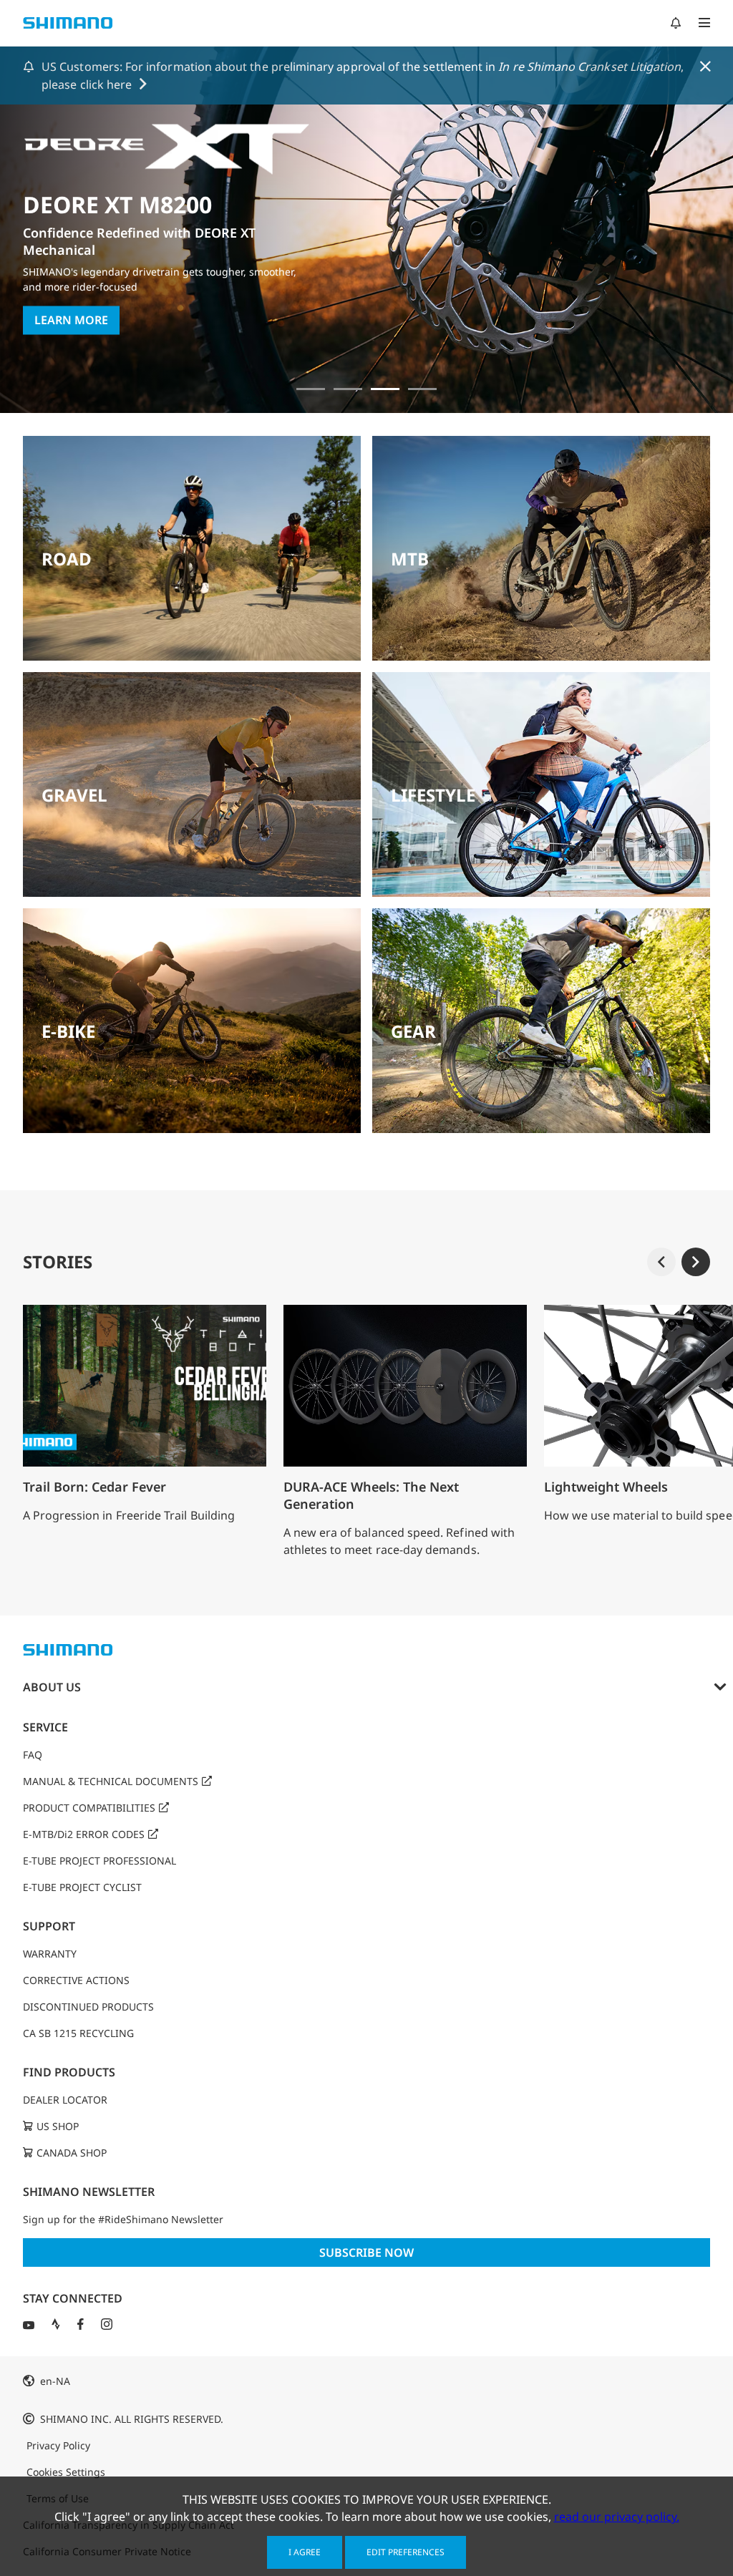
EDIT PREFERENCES (406, 2552)
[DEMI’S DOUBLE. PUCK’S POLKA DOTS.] (311, 389)
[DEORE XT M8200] (385, 389)
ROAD (67, 559)
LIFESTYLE (433, 795)
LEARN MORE (71, 321)
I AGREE (305, 2552)
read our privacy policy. (617, 2517)
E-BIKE (68, 1031)
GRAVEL (74, 795)
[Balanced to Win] (348, 389)
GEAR (413, 1031)
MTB (410, 559)
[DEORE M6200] (422, 389)
